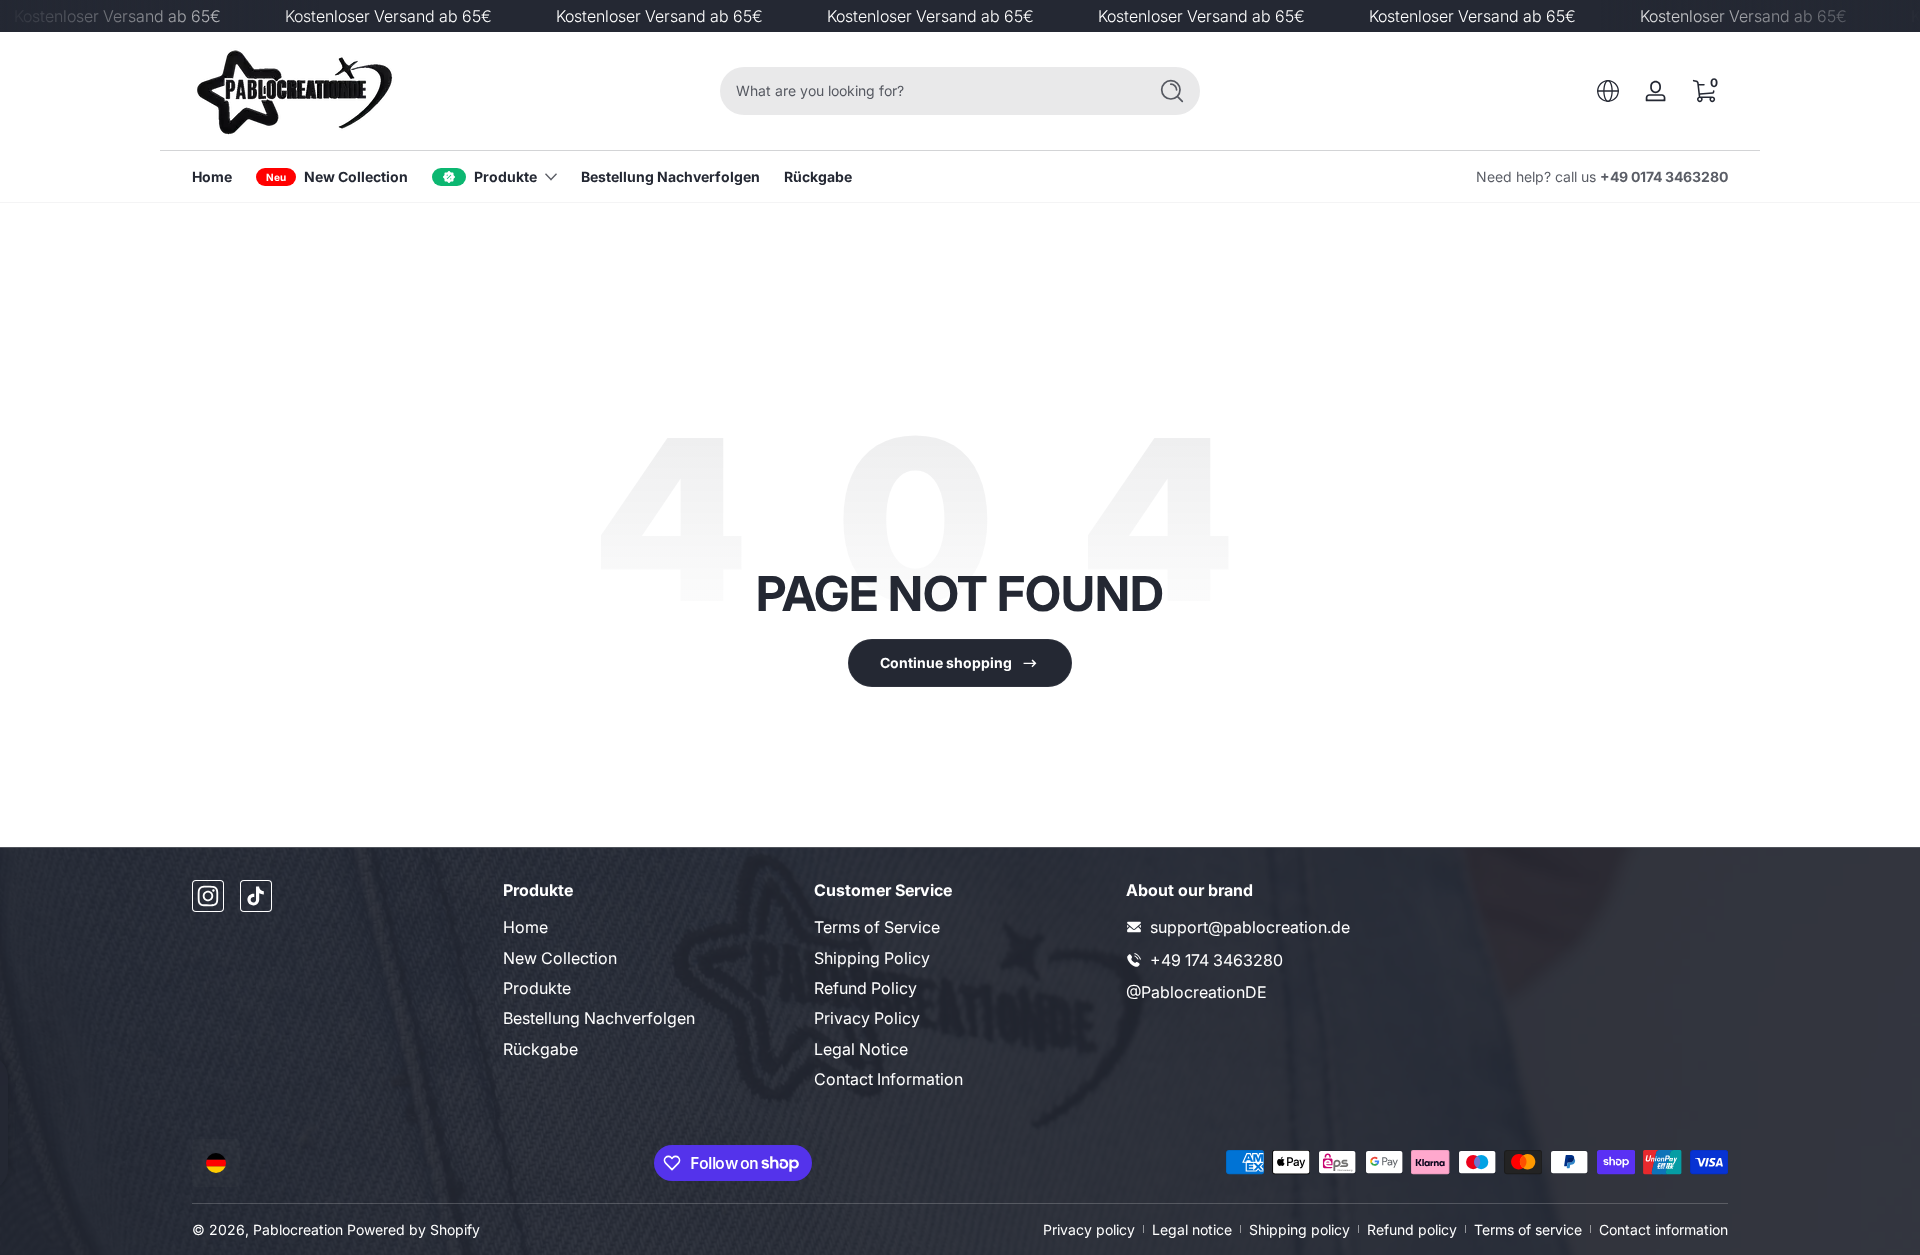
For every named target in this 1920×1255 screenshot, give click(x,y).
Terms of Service (877, 927)
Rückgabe (540, 1049)
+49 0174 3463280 (1664, 176)
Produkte (505, 176)
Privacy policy (1089, 1229)
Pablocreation (298, 1229)
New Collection (560, 958)
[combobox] (928, 91)
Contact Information (888, 1079)
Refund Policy (865, 988)
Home (525, 927)
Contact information (1663, 1229)
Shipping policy (1299, 1229)
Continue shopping (946, 662)
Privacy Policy (867, 1018)
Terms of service (1528, 1229)
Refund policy (1412, 1229)
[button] (1608, 91)
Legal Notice (861, 1049)
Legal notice (1192, 1229)
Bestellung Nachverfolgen (599, 1018)
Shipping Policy (872, 958)
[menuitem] (648, 927)
